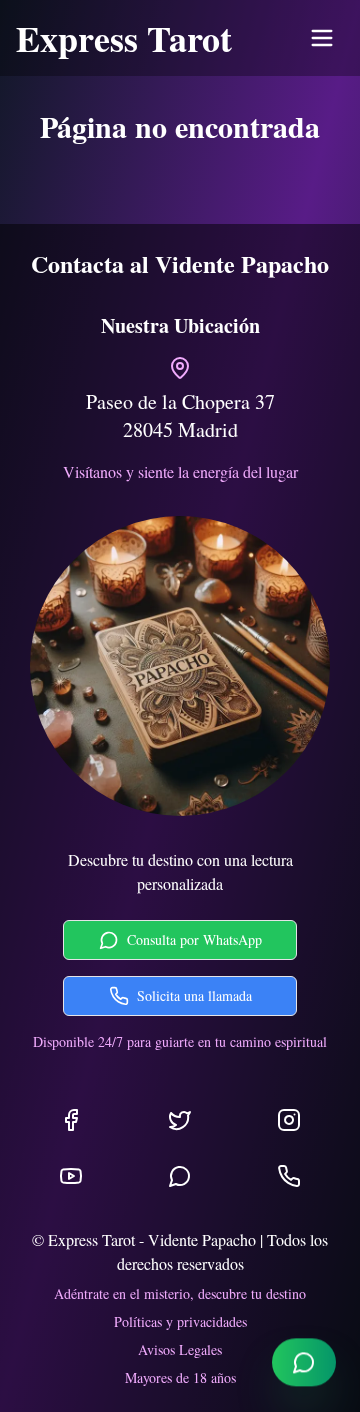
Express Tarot (124, 38)
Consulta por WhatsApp (194, 939)
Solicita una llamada (194, 995)
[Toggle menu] (322, 38)
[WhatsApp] (180, 1176)
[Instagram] (289, 1120)
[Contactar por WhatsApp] (304, 1364)
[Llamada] (289, 1176)
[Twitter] (180, 1120)
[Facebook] (71, 1120)
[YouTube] (71, 1176)
